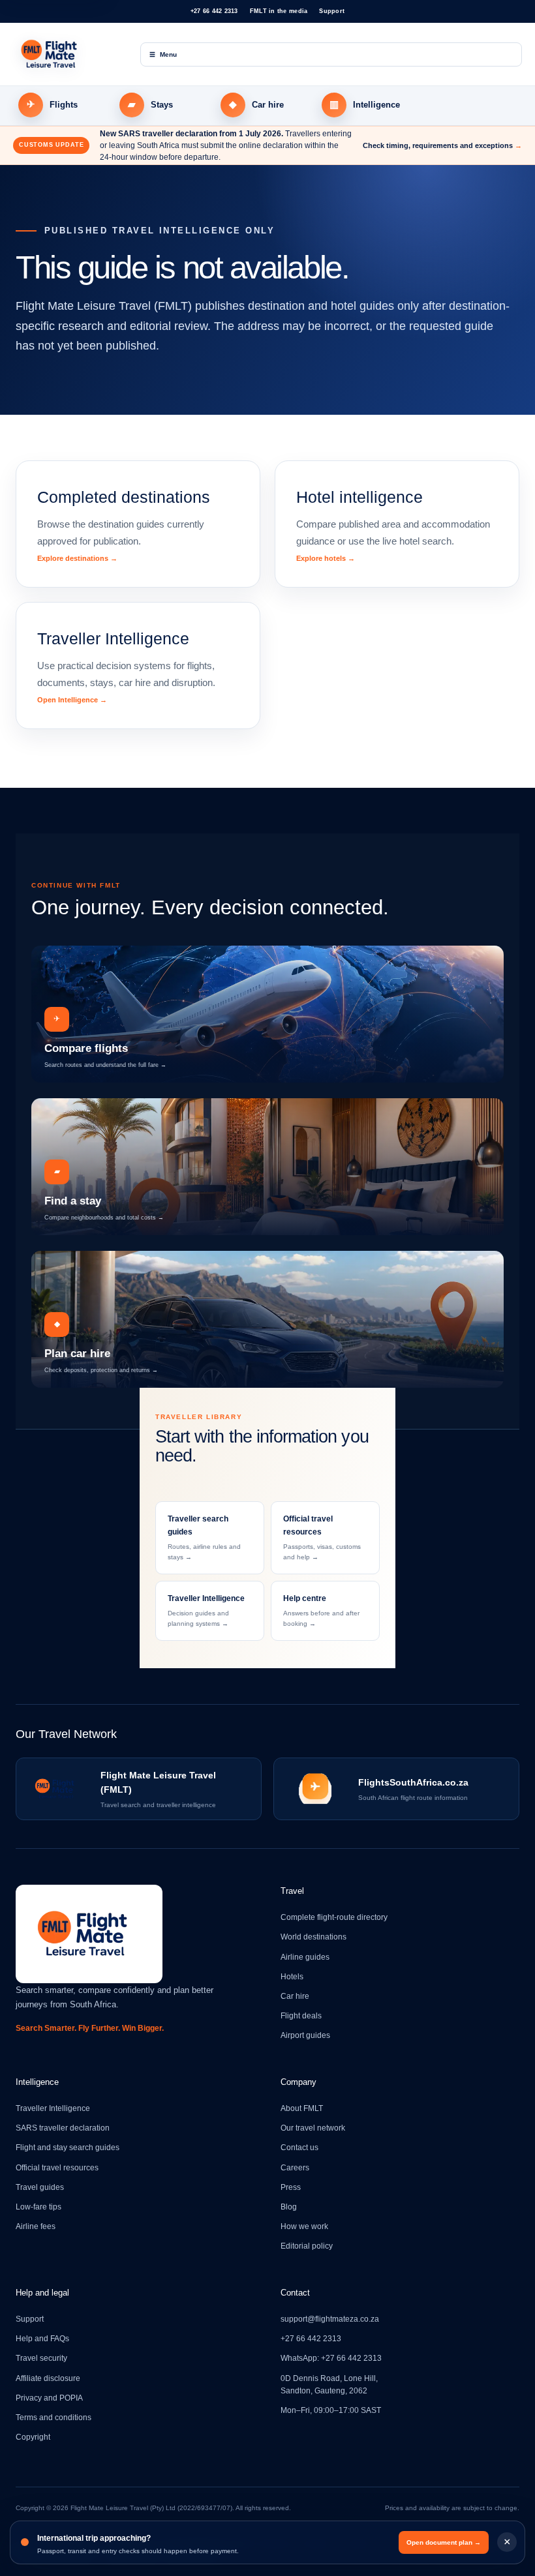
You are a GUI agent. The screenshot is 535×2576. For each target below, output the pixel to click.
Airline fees (36, 2226)
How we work (304, 2226)
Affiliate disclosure (48, 2378)
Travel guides (40, 2187)
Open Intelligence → (72, 700)
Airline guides (305, 1957)
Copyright (33, 2437)
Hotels (292, 1977)
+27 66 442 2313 (214, 11)
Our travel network (313, 2128)
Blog (289, 2207)
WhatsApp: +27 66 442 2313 (331, 2358)
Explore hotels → (326, 558)
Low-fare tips (38, 2207)
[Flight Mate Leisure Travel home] (69, 54)
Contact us (299, 2148)
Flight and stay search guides (68, 2148)
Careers (295, 2168)
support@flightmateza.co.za (330, 2319)
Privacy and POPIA (49, 2398)
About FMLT (302, 2108)
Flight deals (301, 2016)
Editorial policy (307, 2246)
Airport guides (305, 2035)
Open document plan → (444, 2542)
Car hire (295, 1996)
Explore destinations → (77, 558)
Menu (163, 54)
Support (332, 11)
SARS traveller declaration (63, 2128)
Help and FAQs (42, 2339)
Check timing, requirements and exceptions (442, 145)
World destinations (313, 1937)
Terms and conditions (53, 2418)
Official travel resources (57, 2168)
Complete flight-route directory (334, 1917)
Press (291, 2187)
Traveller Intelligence (53, 2108)
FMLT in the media (279, 11)
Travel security (41, 2358)
